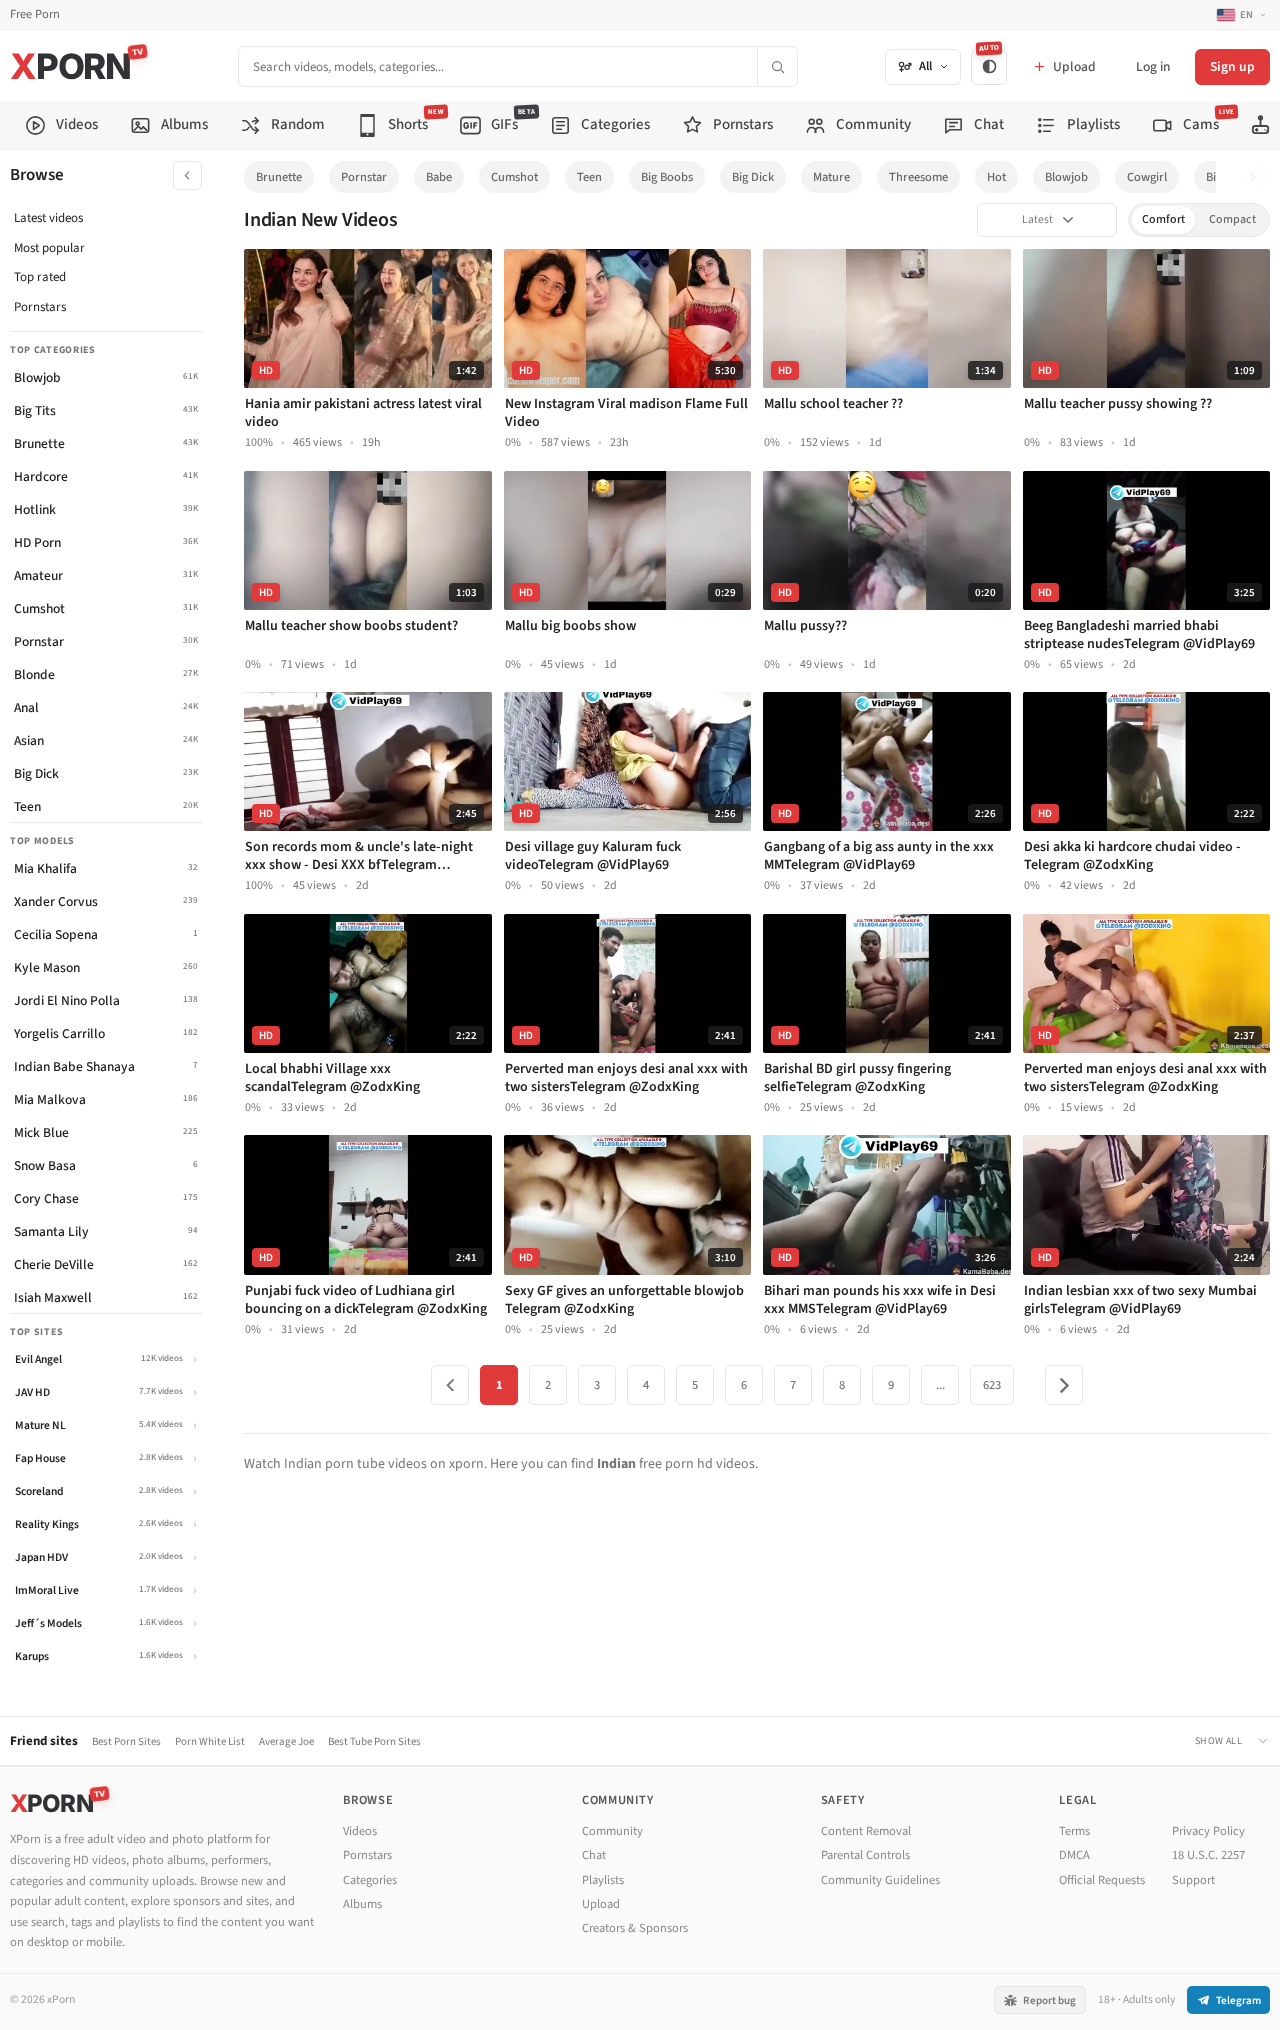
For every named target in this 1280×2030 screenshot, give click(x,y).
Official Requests (1102, 1880)
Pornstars (40, 307)
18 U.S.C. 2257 (1208, 1855)
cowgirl (1147, 177)
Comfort (1163, 219)
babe (439, 177)
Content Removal (866, 1831)
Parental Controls (865, 1855)
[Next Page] (1064, 1385)
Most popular (49, 248)
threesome (918, 177)
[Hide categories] (187, 175)
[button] (1258, 177)
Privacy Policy (1208, 1831)
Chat (594, 1855)
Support (1193, 1880)
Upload (601, 1904)
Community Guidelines (880, 1880)
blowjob (1066, 177)
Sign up (1232, 66)
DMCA (1074, 1855)
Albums (362, 1904)
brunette (279, 177)
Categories (370, 1880)
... (940, 1385)
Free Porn (35, 14)
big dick (753, 177)
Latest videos (48, 218)
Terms (1074, 1831)
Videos (360, 1831)
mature (831, 177)
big (1214, 177)
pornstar (364, 177)
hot (996, 177)
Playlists (603, 1880)
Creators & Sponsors (635, 1928)
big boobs (667, 177)
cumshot (514, 177)
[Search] (777, 66)
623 (992, 1385)
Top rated (40, 277)
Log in (1153, 66)
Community (612, 1831)
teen (589, 177)
